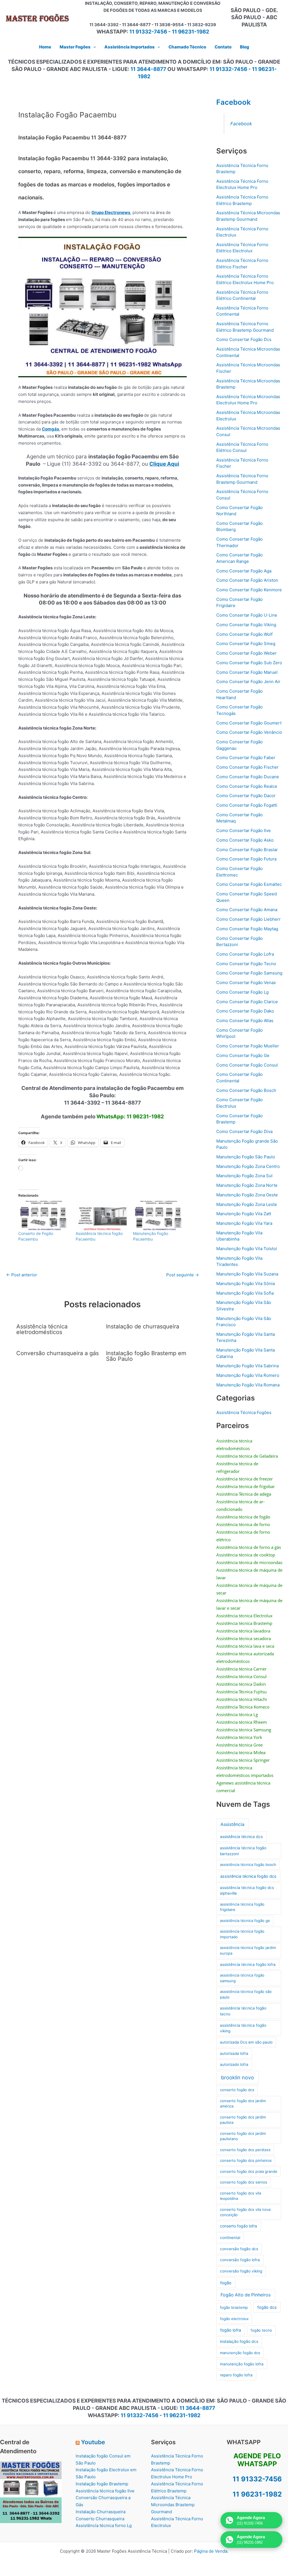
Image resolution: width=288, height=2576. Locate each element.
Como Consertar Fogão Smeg (246, 644)
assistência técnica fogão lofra (248, 1964)
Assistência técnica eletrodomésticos (42, 1329)
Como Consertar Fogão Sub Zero (249, 663)
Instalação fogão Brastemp (102, 2484)
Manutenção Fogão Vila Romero (248, 1375)
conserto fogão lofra (238, 2226)
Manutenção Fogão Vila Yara (244, 1223)
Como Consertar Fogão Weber (247, 653)
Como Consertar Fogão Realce (247, 786)
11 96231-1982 (191, 32)
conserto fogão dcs (237, 2090)
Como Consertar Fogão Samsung (249, 973)
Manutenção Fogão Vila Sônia (246, 1283)
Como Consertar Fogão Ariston (247, 580)
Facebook (234, 102)
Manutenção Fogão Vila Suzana (247, 1274)
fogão (226, 2283)
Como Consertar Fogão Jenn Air (248, 682)
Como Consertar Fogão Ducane (248, 777)
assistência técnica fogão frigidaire (242, 1907)
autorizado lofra (234, 2064)
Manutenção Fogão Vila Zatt (244, 1214)
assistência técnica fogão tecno (243, 2011)
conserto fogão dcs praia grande (249, 2171)
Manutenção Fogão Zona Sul (244, 1176)
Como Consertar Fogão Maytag (247, 929)
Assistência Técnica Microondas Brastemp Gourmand (173, 2505)
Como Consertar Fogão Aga (244, 571)
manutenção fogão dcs (240, 2353)
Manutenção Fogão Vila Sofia (245, 1293)
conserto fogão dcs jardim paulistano (243, 2136)
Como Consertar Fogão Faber (246, 758)
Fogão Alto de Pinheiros (246, 2295)
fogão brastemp (234, 2307)
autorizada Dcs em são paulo (246, 2042)
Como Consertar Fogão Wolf (244, 634)
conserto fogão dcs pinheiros (246, 2160)
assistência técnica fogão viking (243, 2028)
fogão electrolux (234, 2319)
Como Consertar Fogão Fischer (247, 767)
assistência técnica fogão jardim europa (248, 1950)
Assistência (232, 1824)
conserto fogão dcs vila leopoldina (240, 2196)
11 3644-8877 (148, 69)
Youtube (93, 2442)
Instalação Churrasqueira (101, 2512)
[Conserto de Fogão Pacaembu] (44, 1216)
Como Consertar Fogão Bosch (246, 1090)
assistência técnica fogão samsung (242, 1978)
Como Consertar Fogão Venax (246, 983)
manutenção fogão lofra (242, 2364)
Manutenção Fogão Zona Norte (247, 1185)
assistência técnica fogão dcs (248, 1876)
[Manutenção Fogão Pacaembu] (159, 1216)
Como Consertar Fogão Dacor (246, 796)
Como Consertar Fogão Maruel (247, 672)
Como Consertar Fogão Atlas (245, 1021)
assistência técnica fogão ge (245, 1921)
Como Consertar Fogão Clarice (247, 1002)
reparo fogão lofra (236, 2375)
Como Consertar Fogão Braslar (247, 850)
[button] (93, 47)
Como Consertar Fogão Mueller (248, 1046)
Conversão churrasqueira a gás (58, 1353)
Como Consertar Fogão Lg (242, 992)
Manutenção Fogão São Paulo (246, 1157)
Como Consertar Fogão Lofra (245, 954)
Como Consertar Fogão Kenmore (249, 590)
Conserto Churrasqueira (100, 2519)
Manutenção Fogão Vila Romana (248, 1385)
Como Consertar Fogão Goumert (249, 723)
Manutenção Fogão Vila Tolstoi (247, 1249)
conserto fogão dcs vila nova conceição (245, 2212)
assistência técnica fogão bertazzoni (243, 1851)
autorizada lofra (234, 2053)
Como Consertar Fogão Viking (246, 625)
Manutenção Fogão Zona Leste (247, 1204)
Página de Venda (211, 2551)
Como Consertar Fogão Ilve (244, 830)
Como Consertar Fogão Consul (247, 1065)
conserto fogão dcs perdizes (245, 2150)
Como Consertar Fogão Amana (247, 910)
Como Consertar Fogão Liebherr (248, 919)
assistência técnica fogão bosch (248, 1864)
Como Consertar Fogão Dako (245, 1011)
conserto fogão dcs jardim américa (243, 2104)
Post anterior (22, 1275)
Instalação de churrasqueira (143, 1326)
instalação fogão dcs (239, 2341)
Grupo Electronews (111, 212)
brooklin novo (238, 2077)
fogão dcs (267, 2307)
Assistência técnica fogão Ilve (105, 2491)
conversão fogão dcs (239, 2249)
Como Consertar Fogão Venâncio (249, 732)
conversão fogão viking (241, 2271)
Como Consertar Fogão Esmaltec (249, 884)
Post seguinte (183, 1275)
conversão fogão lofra (240, 2260)
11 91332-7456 (148, 32)
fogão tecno (261, 2330)
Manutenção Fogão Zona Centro (248, 1166)
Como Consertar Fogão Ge (243, 1055)
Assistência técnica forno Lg (104, 2525)
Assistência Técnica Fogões (244, 1412)
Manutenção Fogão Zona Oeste (247, 1195)
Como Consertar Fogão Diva (244, 1131)
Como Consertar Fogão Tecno (246, 964)
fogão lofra (231, 2330)
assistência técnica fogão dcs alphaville (247, 1890)
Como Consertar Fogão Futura (246, 859)
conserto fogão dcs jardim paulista (243, 2120)
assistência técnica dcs (241, 1836)
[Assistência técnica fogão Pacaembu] (102, 1216)
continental (230, 2238)
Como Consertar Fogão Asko (245, 840)
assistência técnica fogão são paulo (246, 1994)
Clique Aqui (164, 464)
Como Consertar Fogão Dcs (244, 339)
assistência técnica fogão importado (242, 1934)
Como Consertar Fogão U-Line (247, 615)
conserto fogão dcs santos (244, 2182)
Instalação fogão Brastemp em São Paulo (146, 1356)
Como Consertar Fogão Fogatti (247, 805)
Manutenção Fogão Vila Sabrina (247, 1366)
